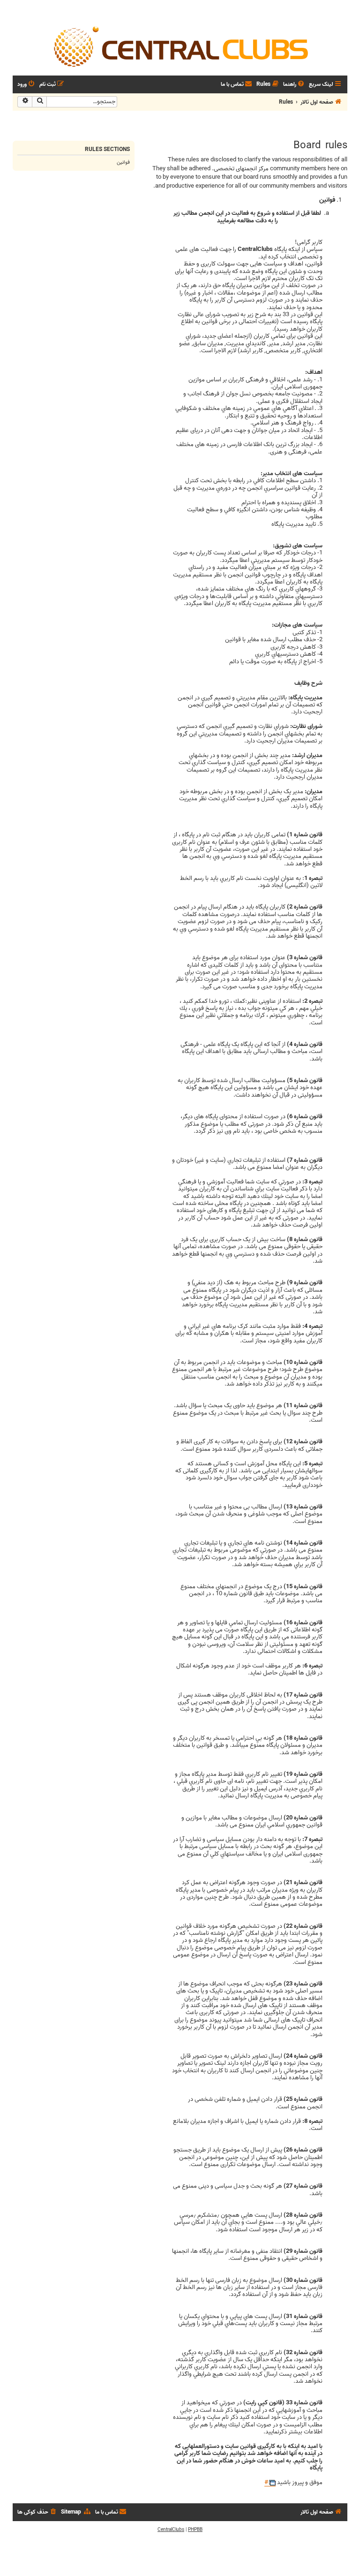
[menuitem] (294, 85)
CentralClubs (171, 2530)
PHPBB (195, 2530)
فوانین (123, 162)
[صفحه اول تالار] (180, 46)
